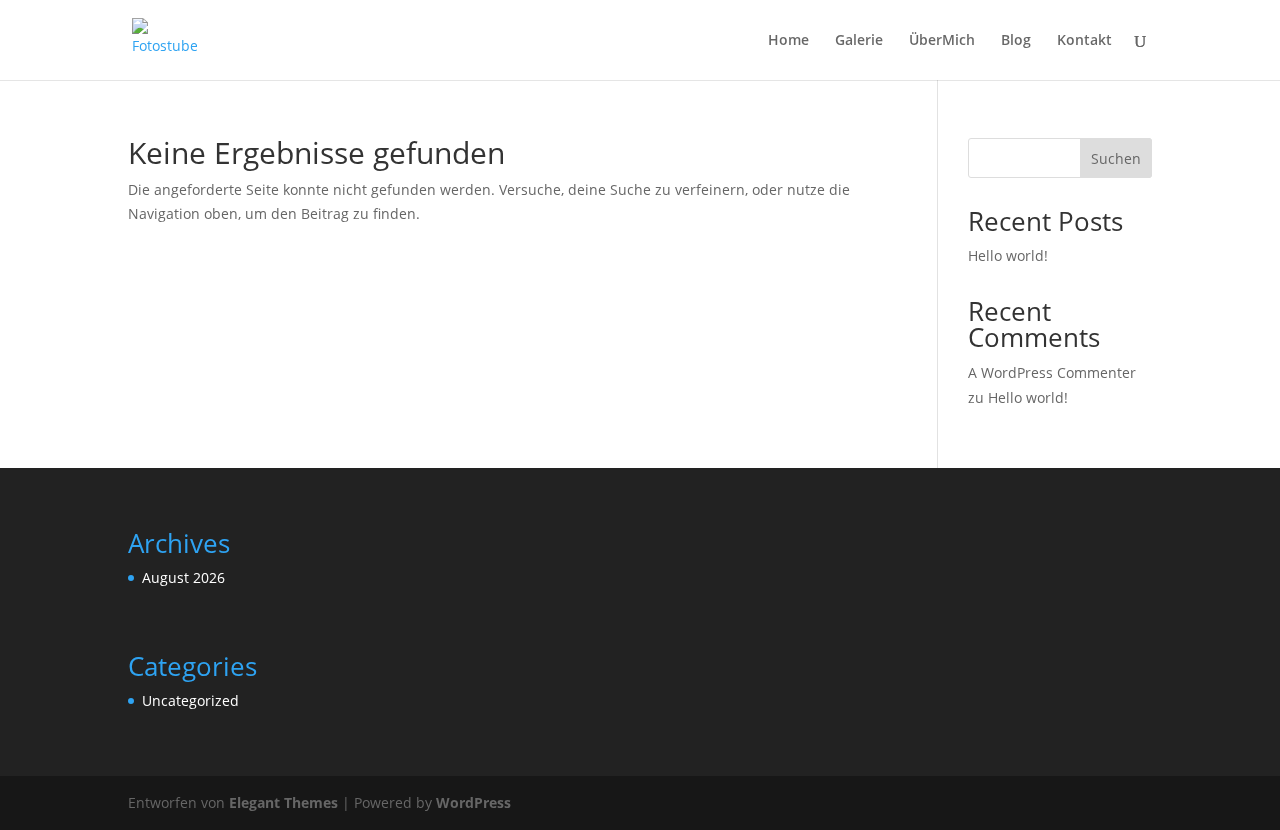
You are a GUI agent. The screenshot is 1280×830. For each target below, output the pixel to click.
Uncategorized (190, 700)
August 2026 (183, 577)
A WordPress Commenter (1052, 372)
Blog (1016, 41)
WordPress (473, 802)
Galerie (859, 41)
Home (788, 41)
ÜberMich (942, 41)
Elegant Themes (283, 802)
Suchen (1116, 158)
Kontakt (1084, 41)
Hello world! (1008, 255)
